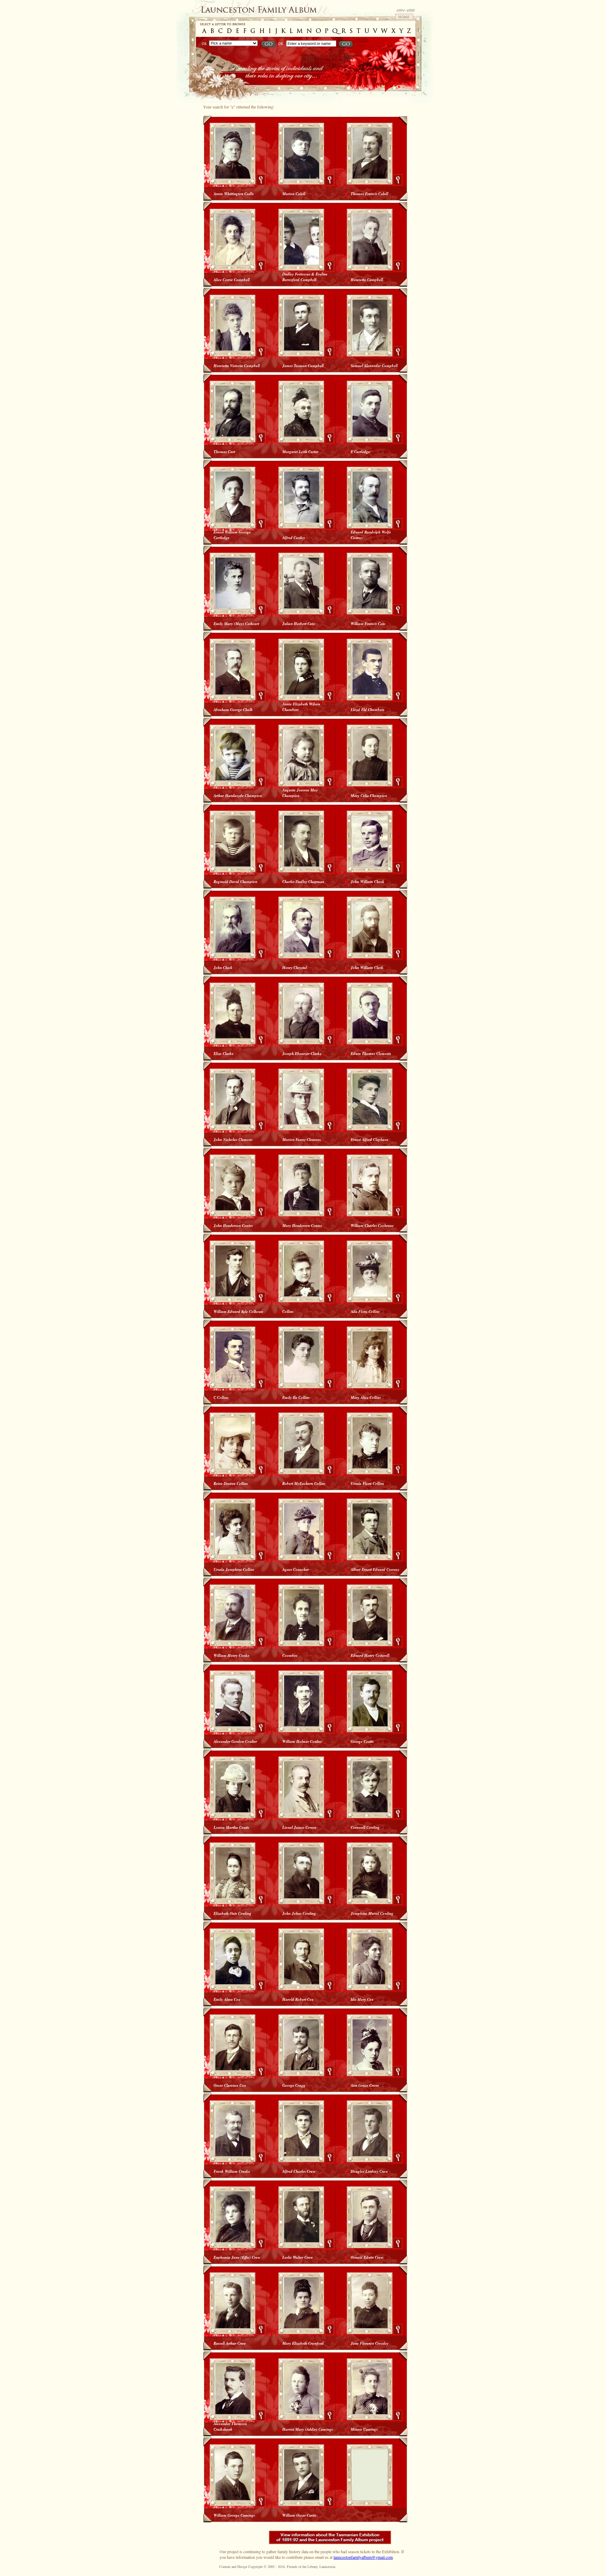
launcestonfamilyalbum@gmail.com (363, 2557)
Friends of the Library (302, 2567)
